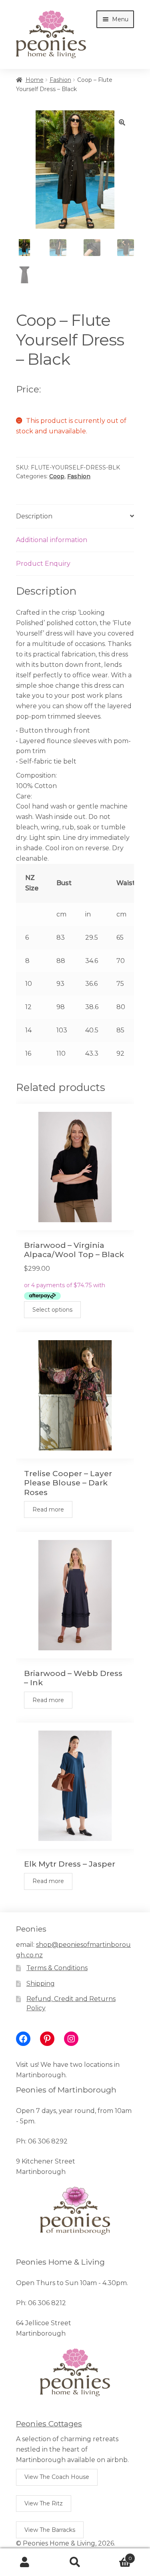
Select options (52, 1310)
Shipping (41, 1984)
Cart (116, 2556)
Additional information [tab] (52, 540)
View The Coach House (57, 2477)
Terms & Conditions (57, 1968)
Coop (57, 476)
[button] (122, 122)
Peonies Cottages (49, 2424)
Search (75, 2562)
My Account (25, 2562)
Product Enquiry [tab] (43, 564)
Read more (48, 1509)
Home (35, 80)
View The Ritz (44, 2503)
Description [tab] (34, 516)
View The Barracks (50, 2530)
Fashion (60, 80)
